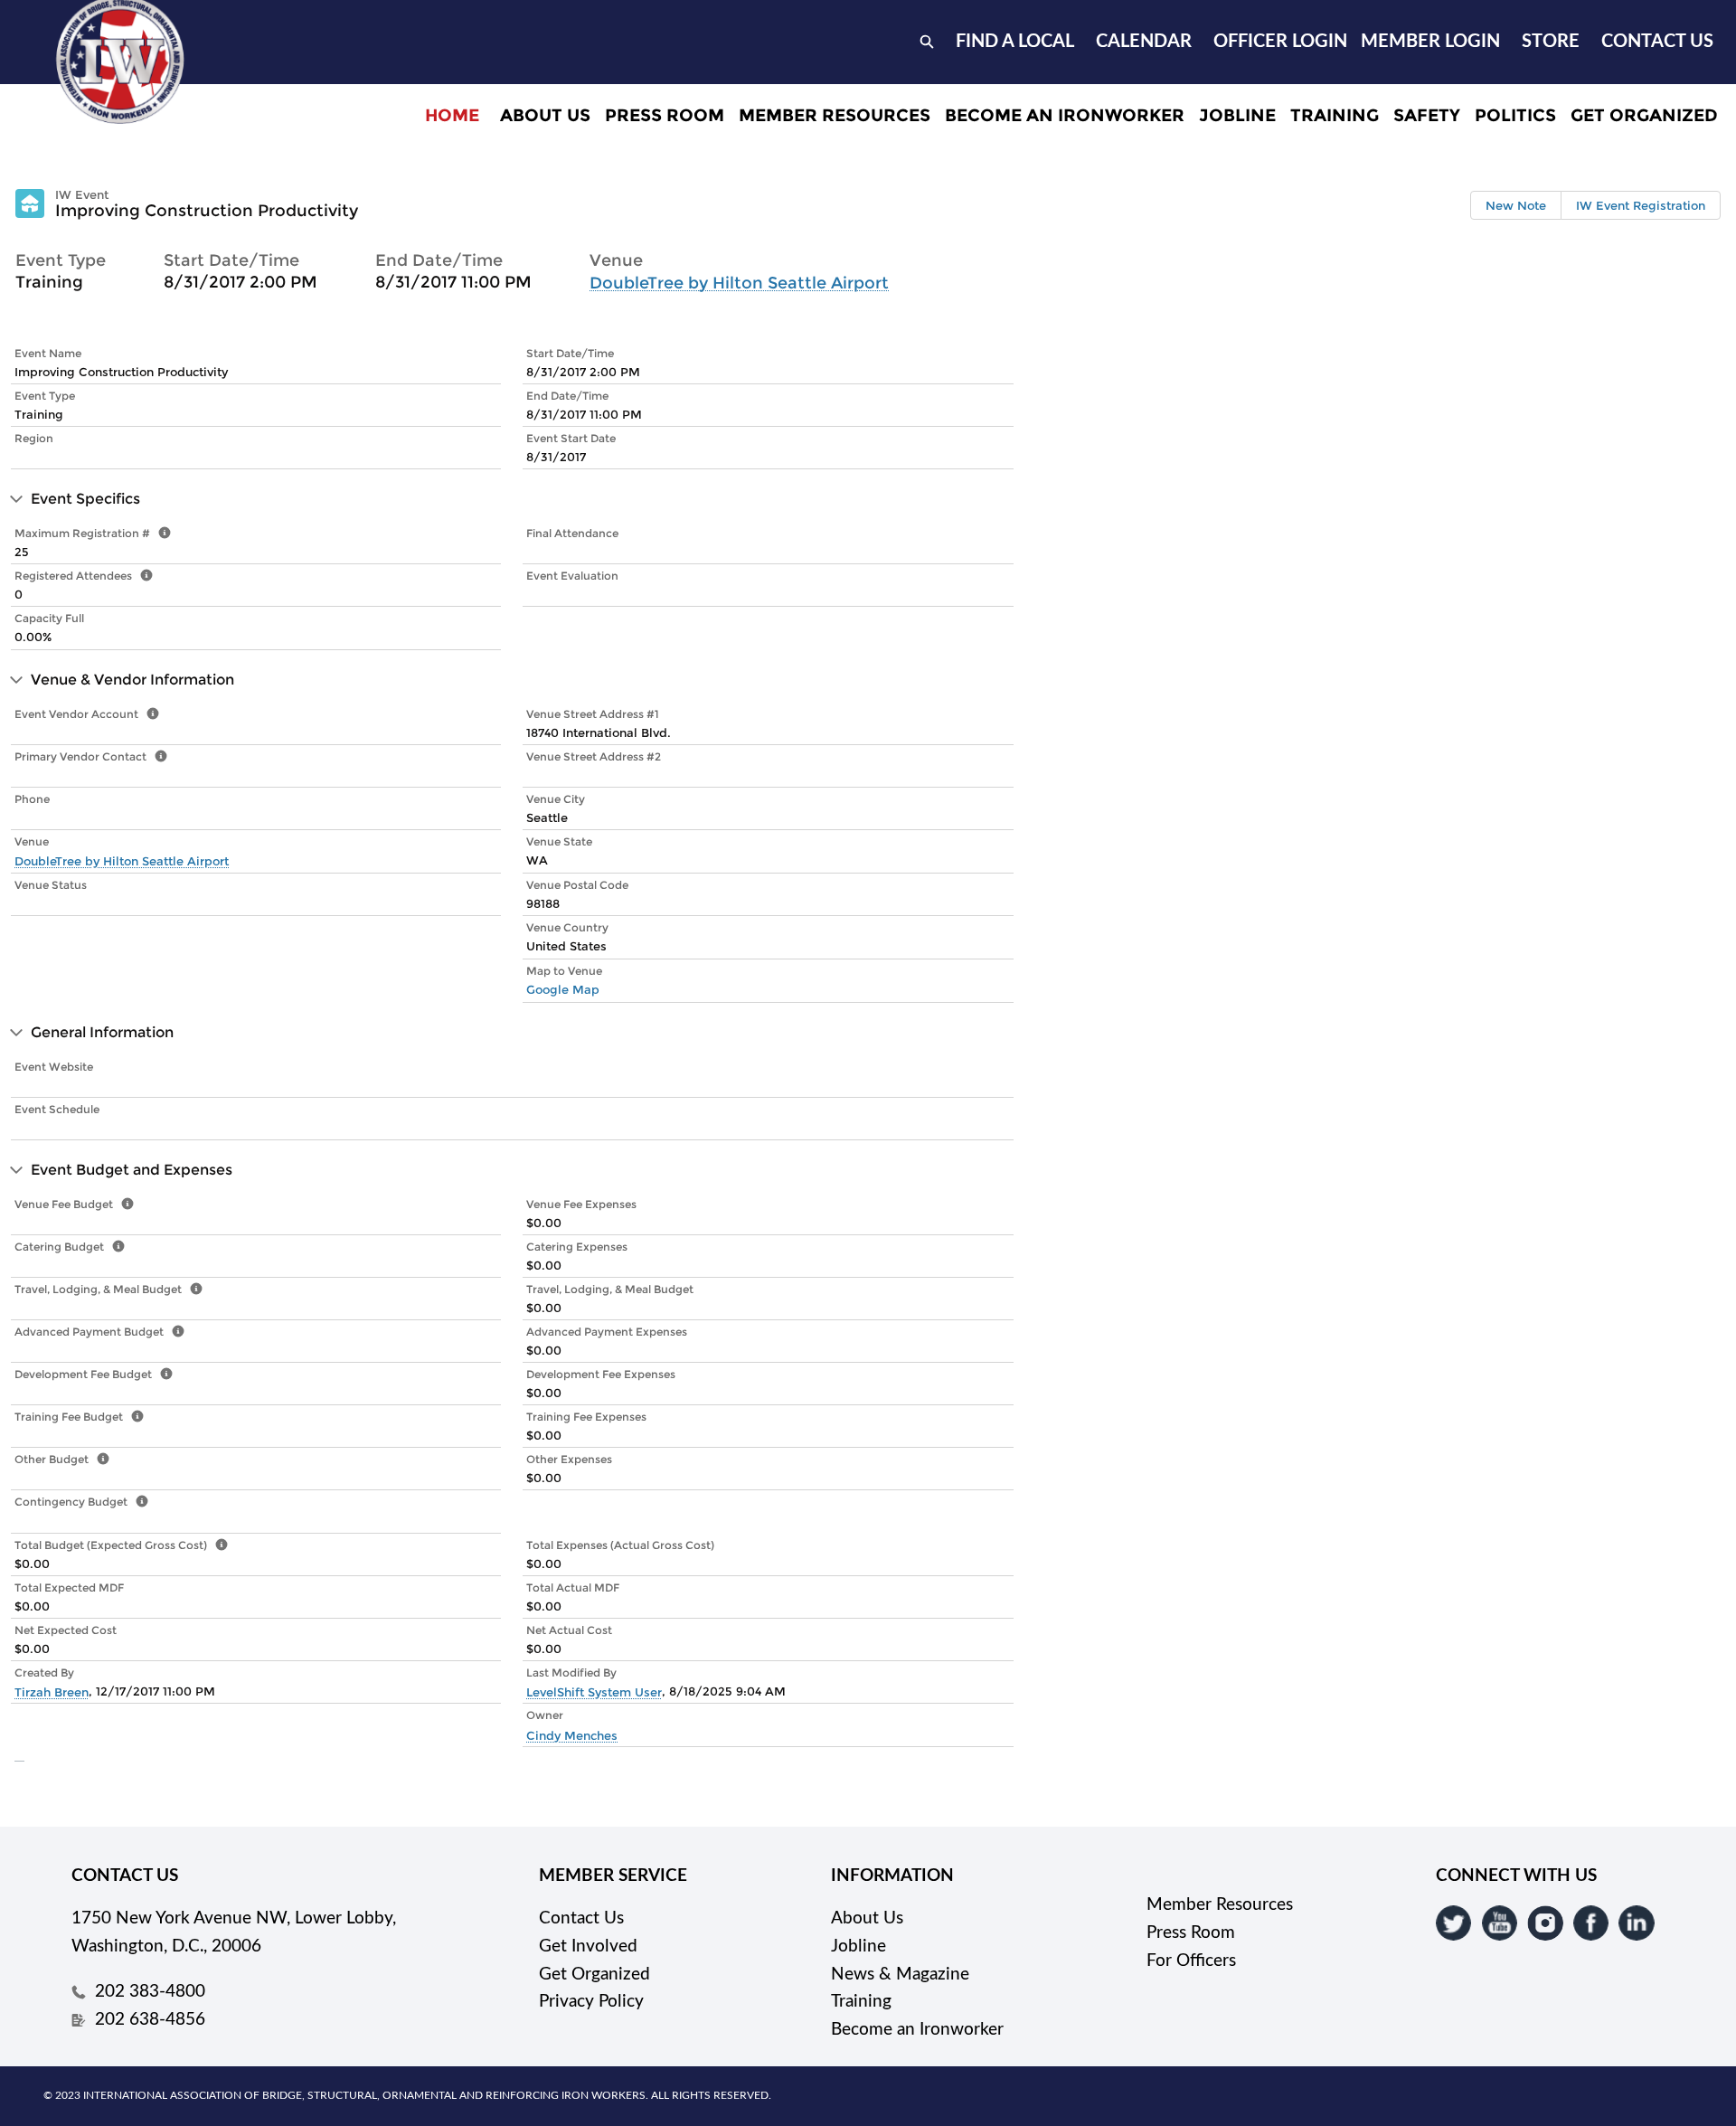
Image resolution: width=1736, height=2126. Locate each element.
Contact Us (581, 1918)
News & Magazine (900, 1975)
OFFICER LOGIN (1280, 42)
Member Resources (1220, 1905)
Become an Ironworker (917, 2030)
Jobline (859, 1946)
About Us (867, 1918)
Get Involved (588, 1946)
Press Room (1191, 1933)
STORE (1551, 42)
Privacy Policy (591, 2002)
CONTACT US (1657, 42)
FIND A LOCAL (1015, 42)
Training (861, 2002)
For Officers (1191, 1961)
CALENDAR (1144, 42)
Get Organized (594, 1975)
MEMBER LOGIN (1430, 42)
